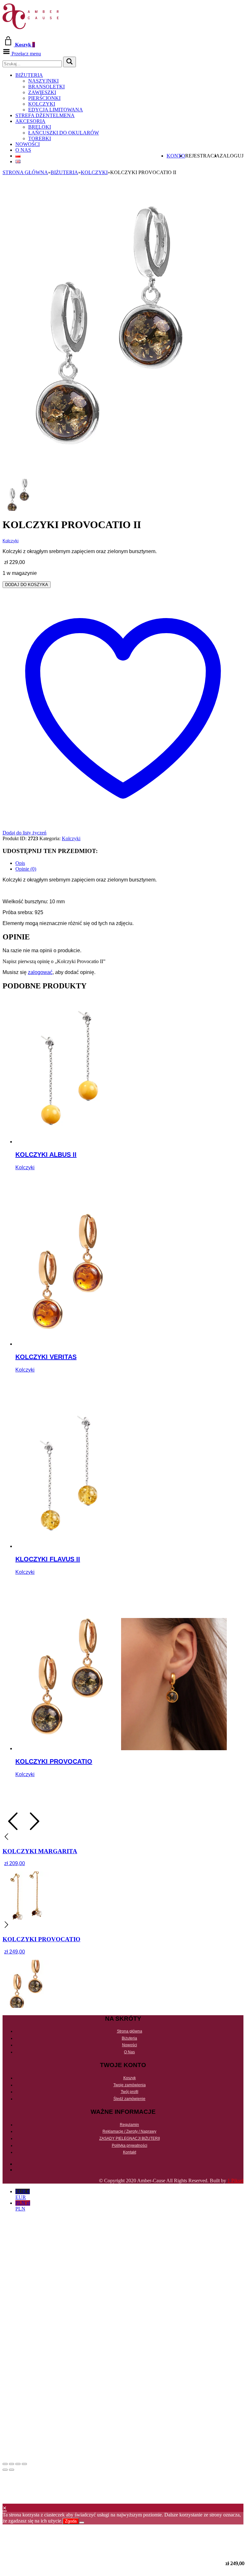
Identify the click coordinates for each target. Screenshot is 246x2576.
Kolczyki (42, 104)
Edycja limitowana (56, 110)
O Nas (23, 150)
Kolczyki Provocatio (54, 1761)
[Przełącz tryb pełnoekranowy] (12, 2464)
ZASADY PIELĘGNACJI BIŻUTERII (130, 2138)
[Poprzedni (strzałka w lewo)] (5, 2470)
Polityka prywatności (130, 2145)
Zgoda (71, 2521)
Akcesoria (30, 121)
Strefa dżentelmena (45, 115)
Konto (176, 156)
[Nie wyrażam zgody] (82, 2523)
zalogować (40, 972)
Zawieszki (42, 92)
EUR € (23, 2194)
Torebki (40, 138)
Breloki (40, 127)
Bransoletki (46, 87)
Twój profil (130, 2092)
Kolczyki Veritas (46, 1357)
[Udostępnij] (18, 2464)
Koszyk (130, 2078)
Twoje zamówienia (130, 2085)
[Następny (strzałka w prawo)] (12, 2470)
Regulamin (129, 2125)
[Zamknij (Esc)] (24, 2464)
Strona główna (25, 172)
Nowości (28, 144)
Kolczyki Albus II (46, 1155)
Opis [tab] (20, 863)
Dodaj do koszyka (27, 585)
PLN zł (23, 2206)
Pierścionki (44, 98)
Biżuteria (29, 75)
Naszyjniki (43, 81)
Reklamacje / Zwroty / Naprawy (129, 2131)
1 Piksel (235, 2181)
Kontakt (130, 2152)
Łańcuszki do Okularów (64, 133)
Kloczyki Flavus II (48, 1559)
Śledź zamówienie (129, 2099)
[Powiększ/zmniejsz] (5, 2464)
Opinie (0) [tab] (26, 869)
